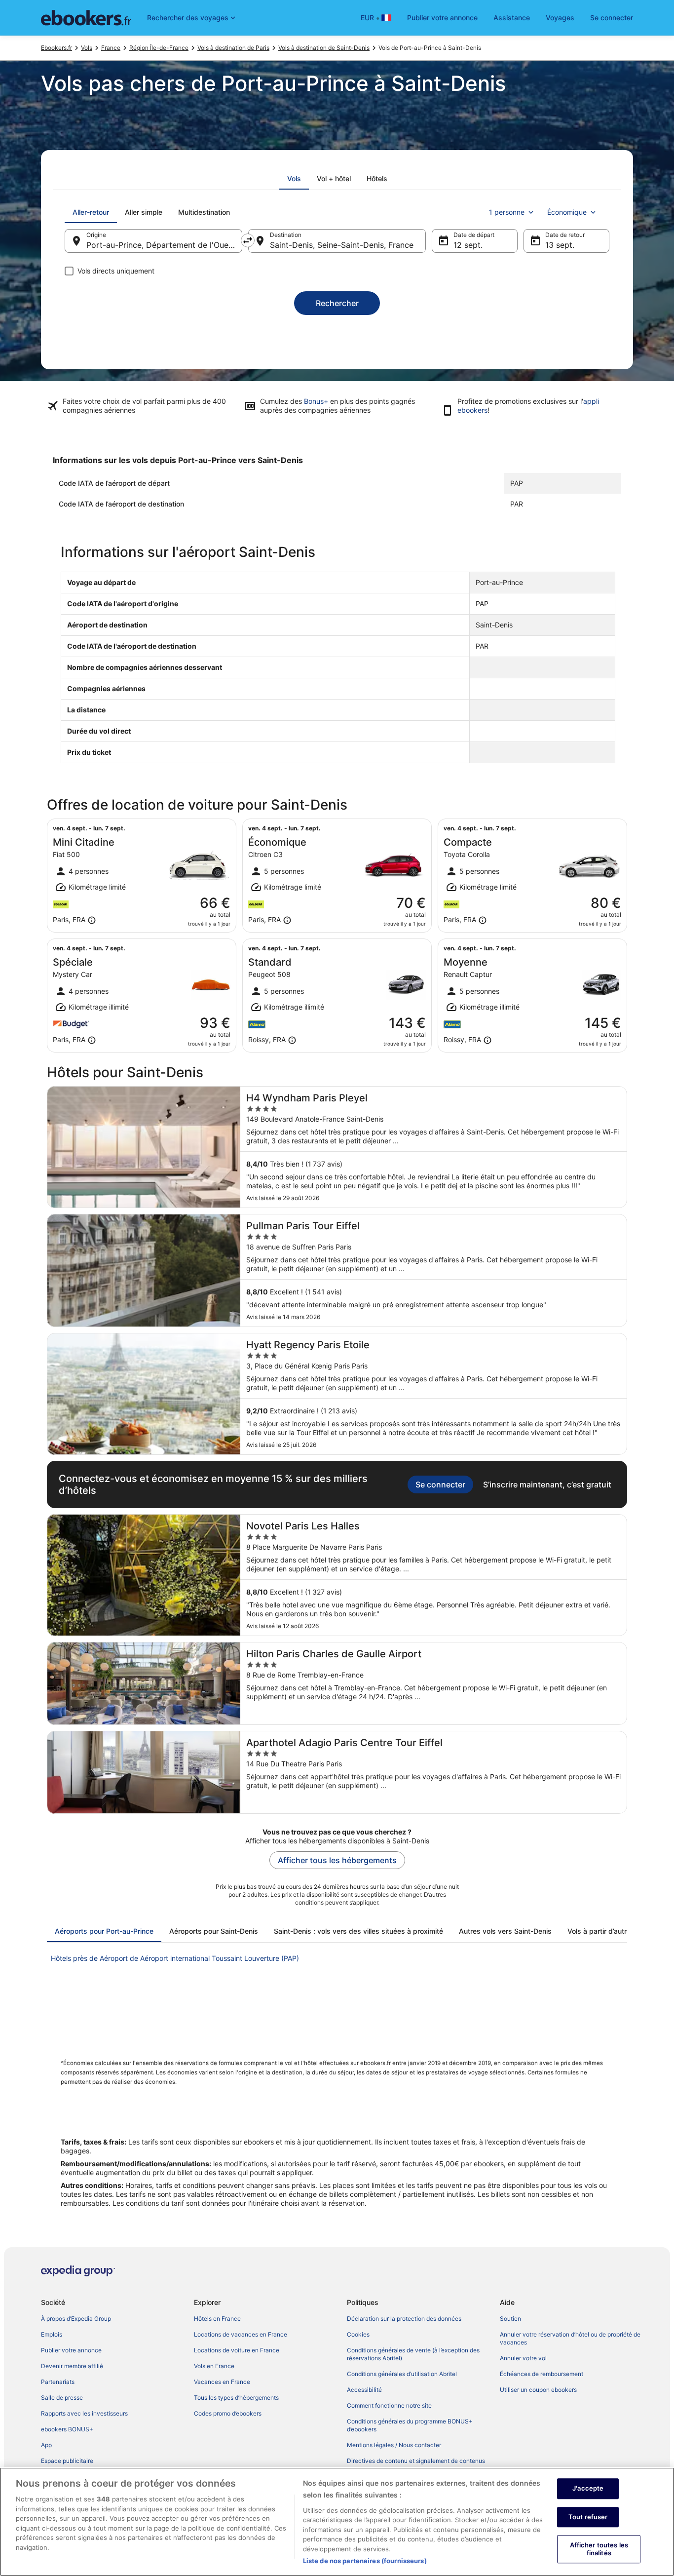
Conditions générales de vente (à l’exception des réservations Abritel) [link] (413, 2354)
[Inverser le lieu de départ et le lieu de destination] (248, 240)
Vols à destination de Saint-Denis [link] (324, 48)
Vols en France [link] (214, 2366)
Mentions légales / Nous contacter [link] (394, 2445)
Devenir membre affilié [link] (72, 2366)
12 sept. (468, 245)
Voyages (560, 18)
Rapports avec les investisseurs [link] (84, 2413)
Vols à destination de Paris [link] (233, 48)
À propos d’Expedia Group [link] (76, 2319)
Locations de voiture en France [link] (237, 2350)
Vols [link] (87, 48)
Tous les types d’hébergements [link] (236, 2398)
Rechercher (337, 303)
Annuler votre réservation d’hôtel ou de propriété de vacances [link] (570, 2338)
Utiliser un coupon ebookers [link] (538, 2390)
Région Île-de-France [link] (159, 48)
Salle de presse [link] (62, 2398)
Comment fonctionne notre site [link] (389, 2405)
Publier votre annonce (442, 18)
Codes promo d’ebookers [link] (228, 2413)
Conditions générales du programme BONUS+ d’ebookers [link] (410, 2425)
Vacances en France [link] (222, 2382)
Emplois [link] (52, 2334)
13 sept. (560, 245)
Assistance (512, 18)
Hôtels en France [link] (217, 2319)
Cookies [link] (358, 2334)
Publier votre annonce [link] (71, 2350)
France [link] (111, 48)
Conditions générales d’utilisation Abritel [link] (402, 2374)
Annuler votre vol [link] (523, 2358)
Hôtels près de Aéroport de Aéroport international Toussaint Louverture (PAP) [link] (175, 1958)
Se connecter (612, 18)
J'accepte (588, 2488)
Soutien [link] (510, 2319)
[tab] (294, 179)
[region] (337, 2522)
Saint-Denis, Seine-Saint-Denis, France (342, 245)
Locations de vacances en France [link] (241, 2334)
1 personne (507, 212)
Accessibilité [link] (364, 2390)
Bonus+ (316, 401)
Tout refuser (588, 2517)
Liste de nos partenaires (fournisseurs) (365, 2561)
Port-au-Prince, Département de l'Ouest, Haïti (164, 245)
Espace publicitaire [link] (67, 2461)
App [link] (46, 2445)
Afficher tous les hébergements (337, 1860)
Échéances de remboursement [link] (542, 2374)
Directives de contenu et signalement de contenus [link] (416, 2461)
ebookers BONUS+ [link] (67, 2429)
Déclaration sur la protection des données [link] (404, 2319)
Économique (567, 212)
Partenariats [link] (58, 2382)
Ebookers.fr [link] (56, 48)
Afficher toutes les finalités (599, 2549)
